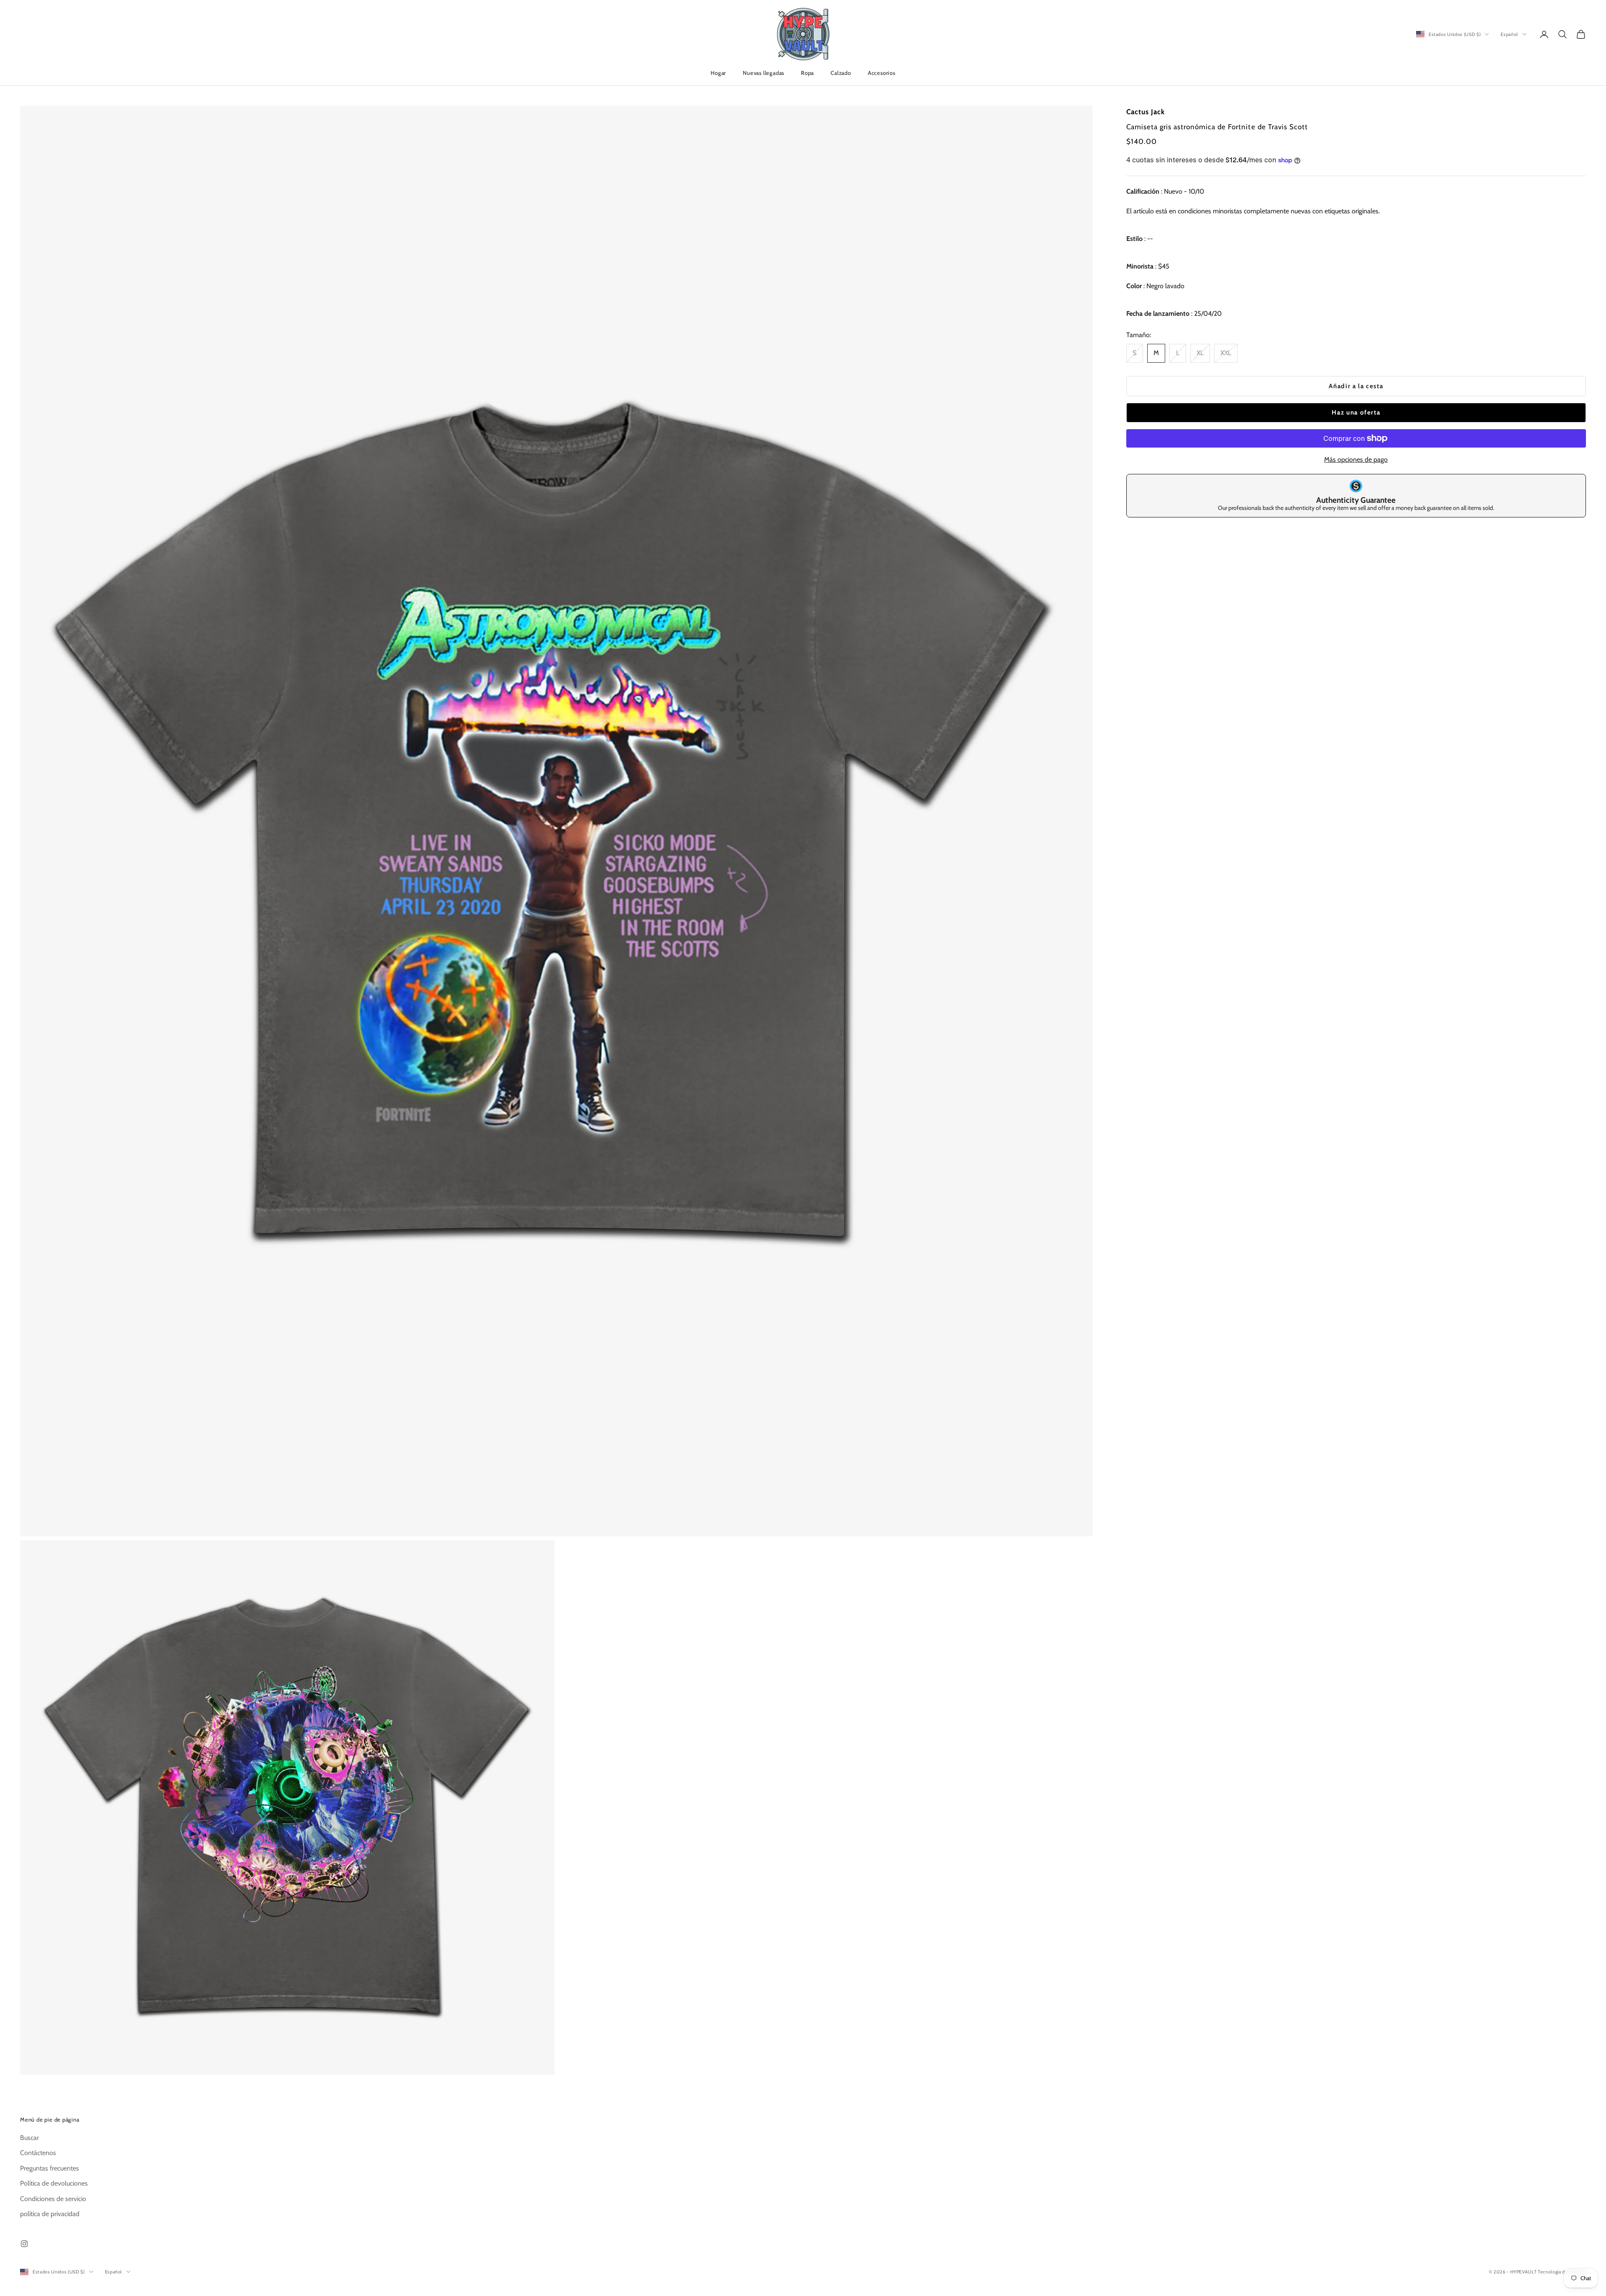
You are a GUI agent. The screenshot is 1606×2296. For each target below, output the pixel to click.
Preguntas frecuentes (50, 2168)
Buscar (29, 2138)
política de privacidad (50, 2214)
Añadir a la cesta (1356, 386)
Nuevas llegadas (763, 73)
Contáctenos (38, 2153)
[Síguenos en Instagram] (24, 2244)
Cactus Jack (1146, 112)
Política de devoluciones (54, 2183)
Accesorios (882, 73)
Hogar (718, 73)
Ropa (807, 73)
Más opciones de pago (1356, 459)
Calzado (841, 73)
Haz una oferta (1356, 412)
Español (1509, 34)
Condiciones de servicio (53, 2199)
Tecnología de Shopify (1562, 2272)
